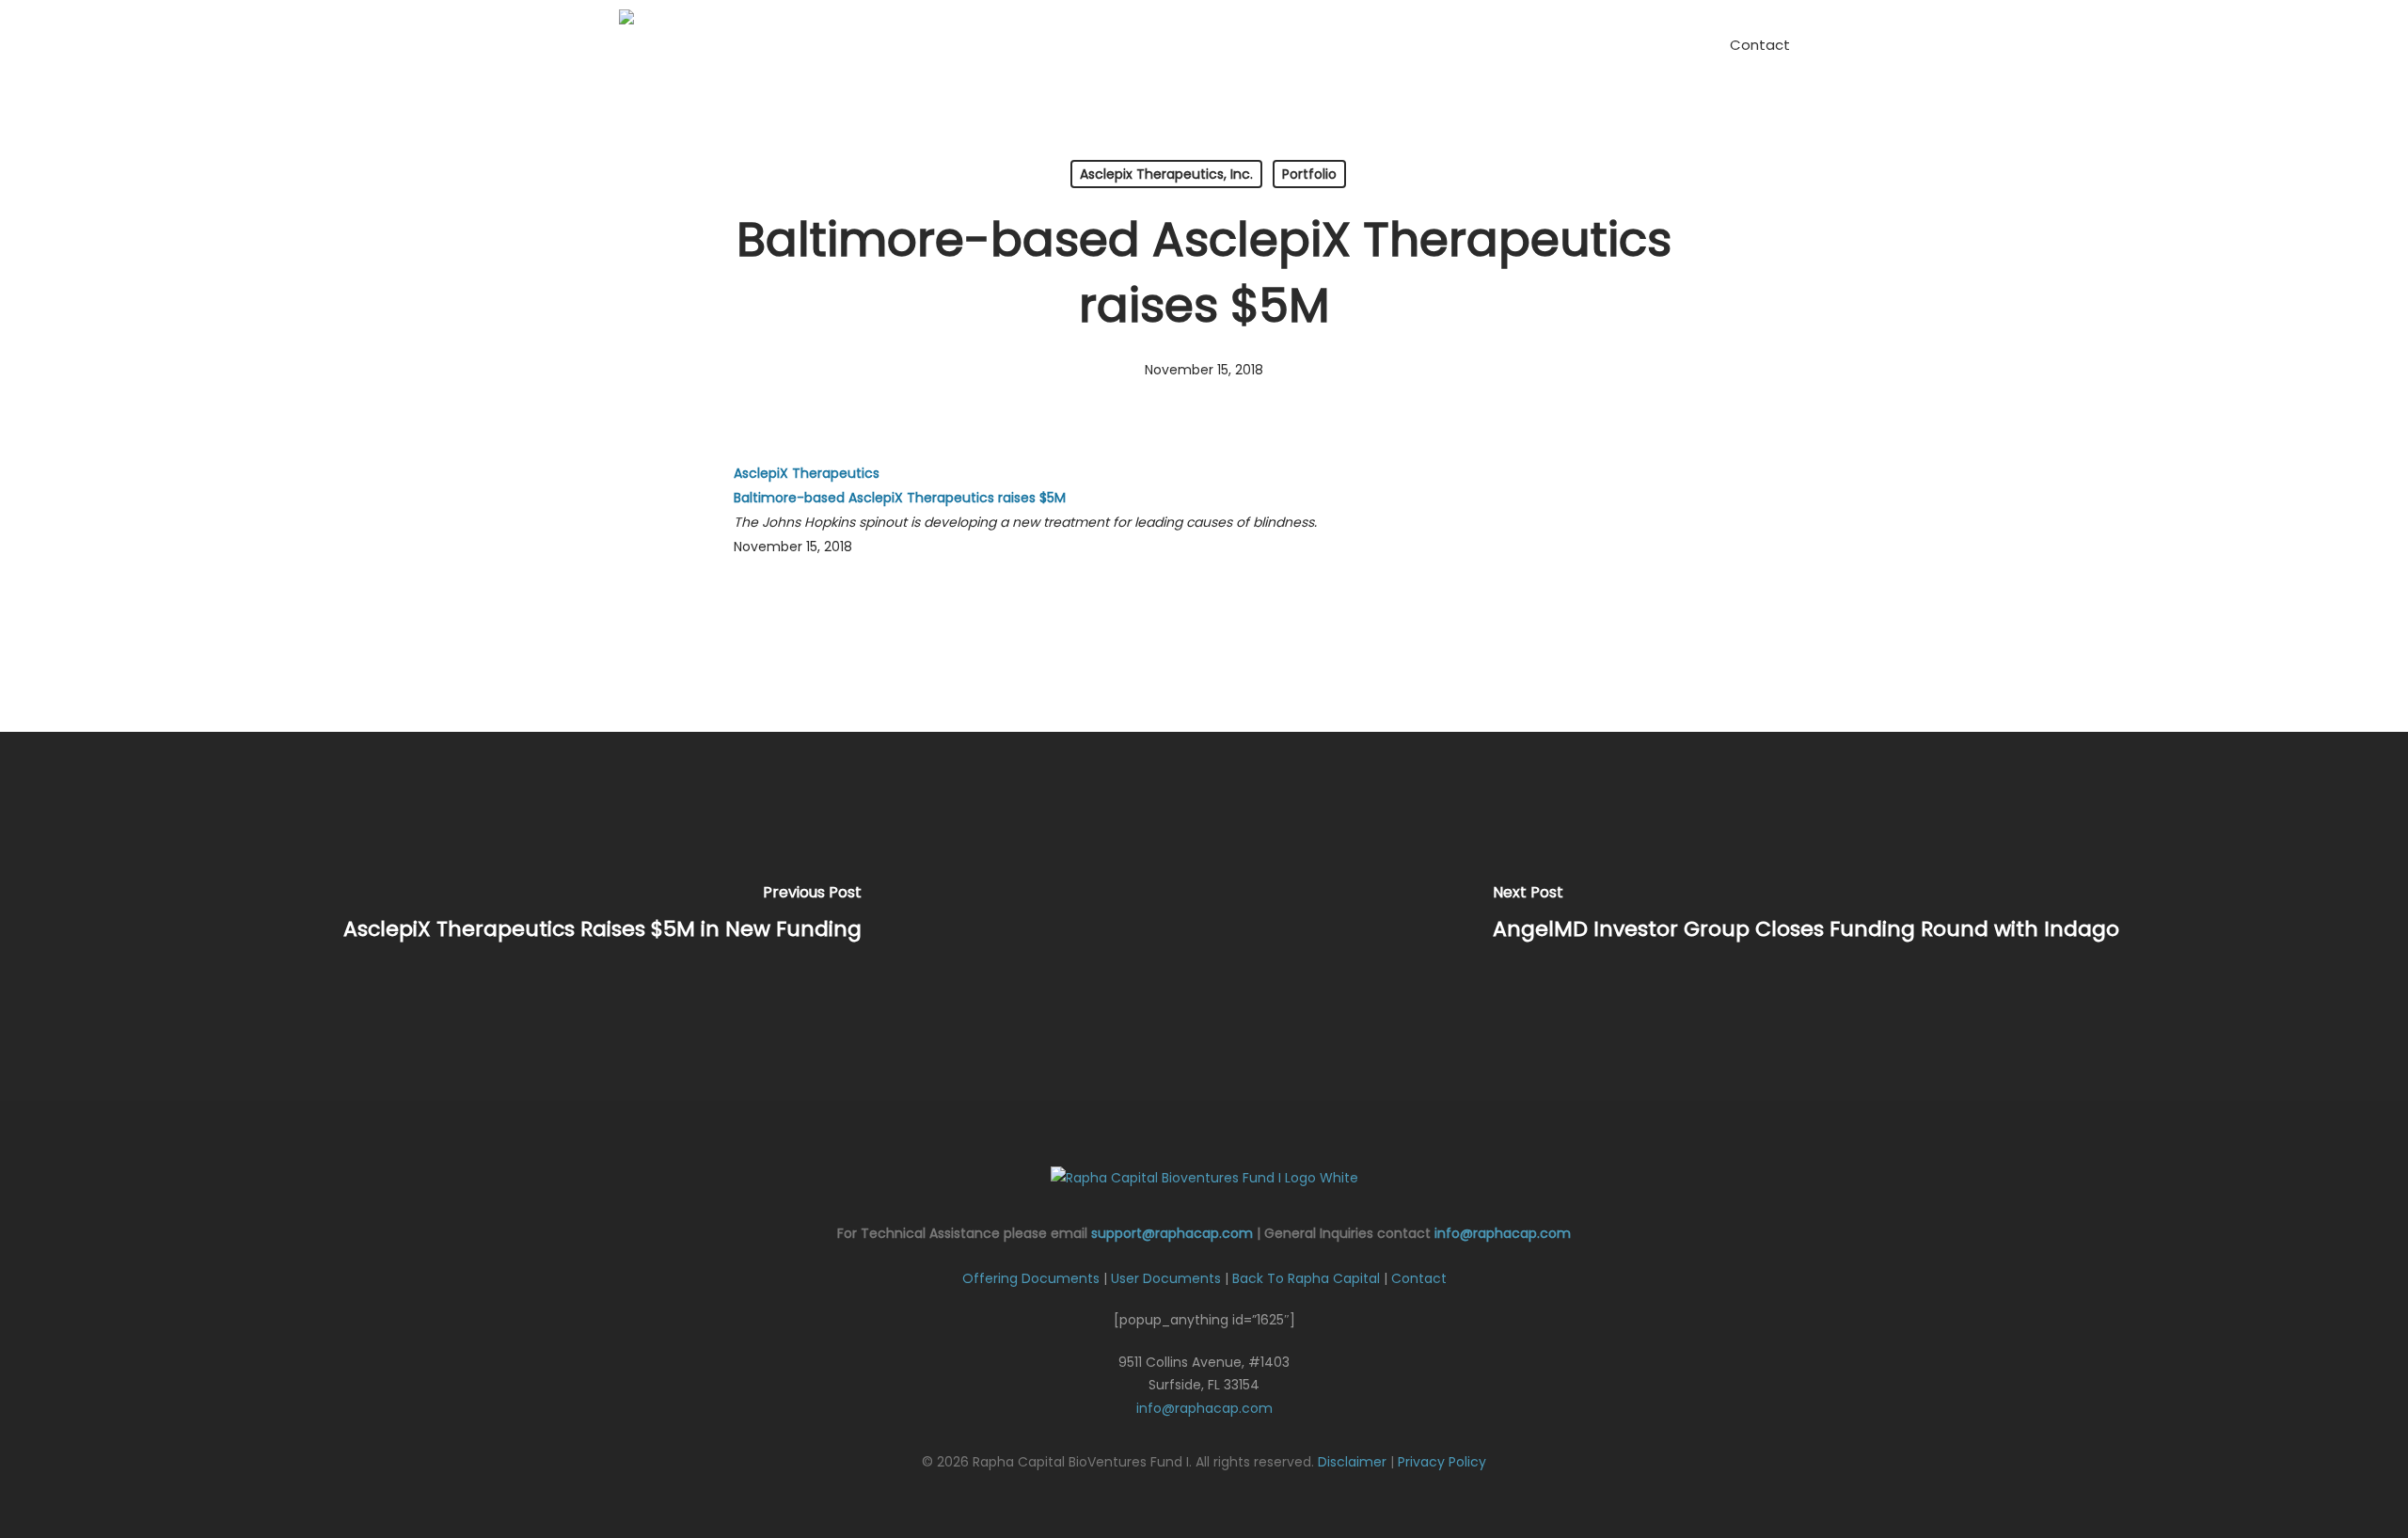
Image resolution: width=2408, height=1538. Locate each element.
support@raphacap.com (1172, 1233)
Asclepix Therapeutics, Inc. (1166, 174)
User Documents (1166, 1278)
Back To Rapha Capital (1306, 1278)
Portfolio (1309, 174)
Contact (1419, 1278)
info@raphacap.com (1503, 1233)
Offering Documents (1031, 1278)
